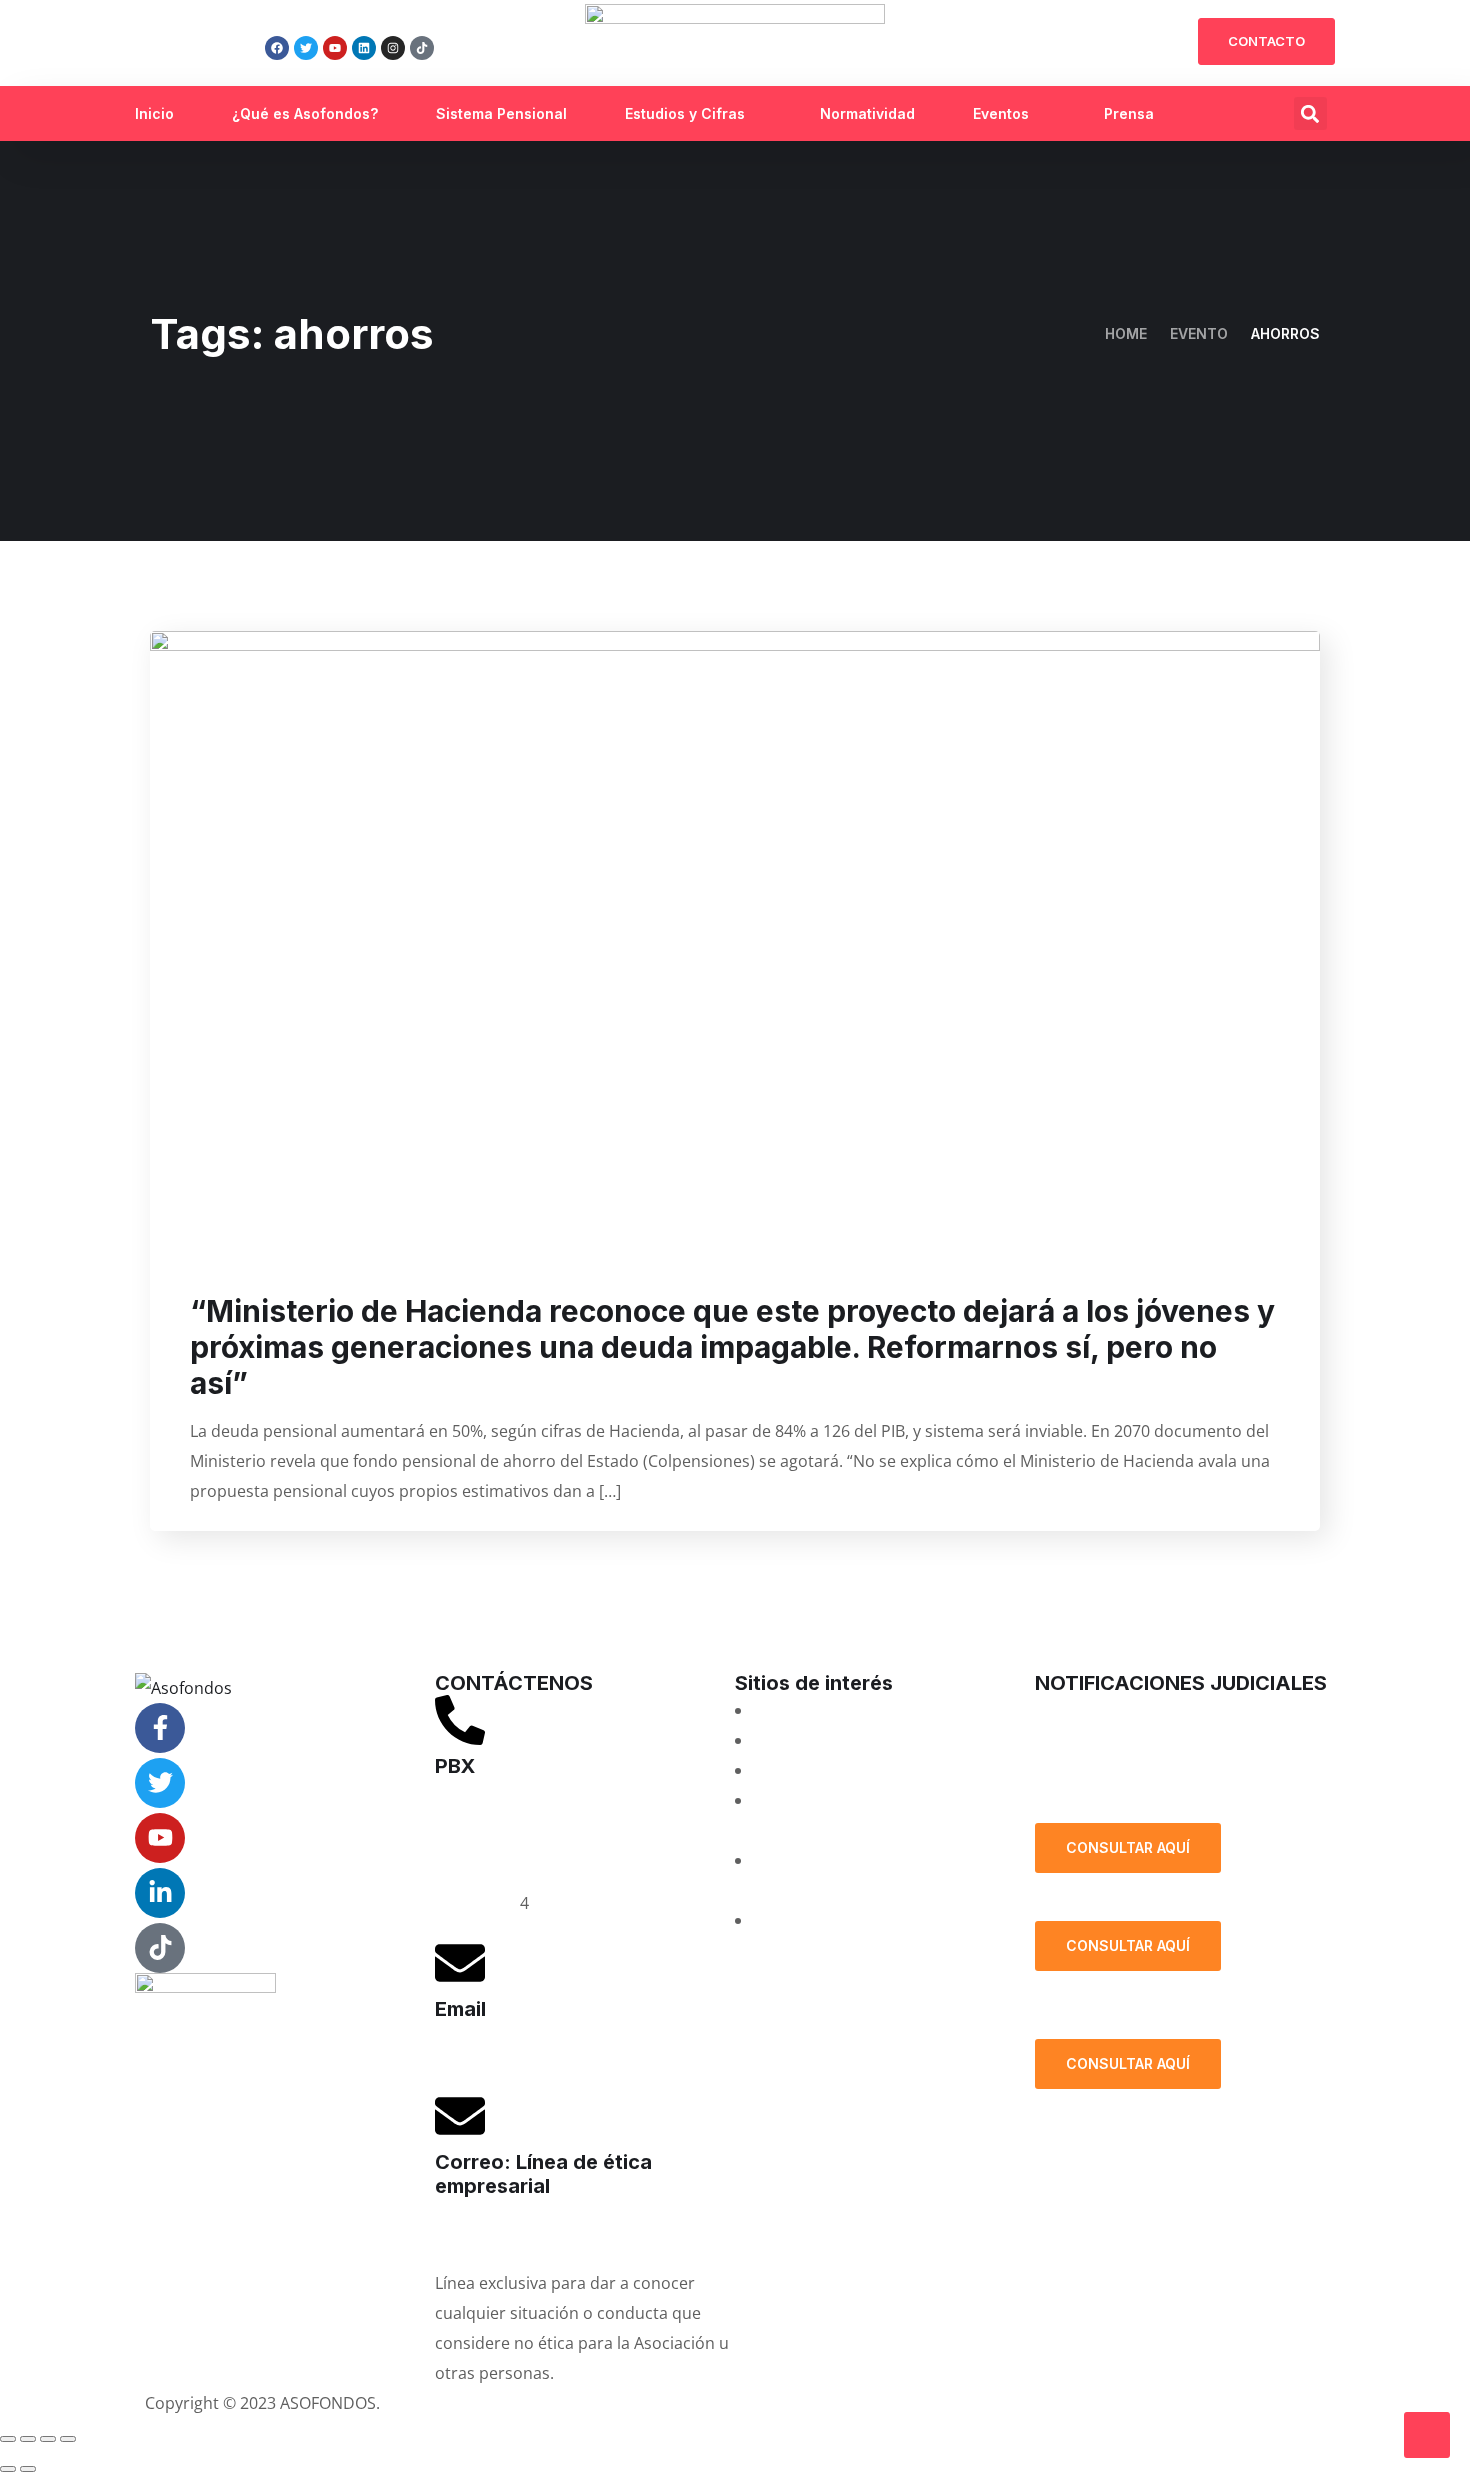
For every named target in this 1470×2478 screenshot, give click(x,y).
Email (460, 2009)
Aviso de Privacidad (818, 2403)
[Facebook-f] (160, 1728)
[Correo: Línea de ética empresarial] (460, 2116)
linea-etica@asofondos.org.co (546, 2233)
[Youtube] (335, 48)
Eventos (1001, 113)
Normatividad (867, 113)
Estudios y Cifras (685, 113)
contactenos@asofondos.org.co (555, 2056)
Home (1126, 333)
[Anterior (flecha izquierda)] (8, 2469)
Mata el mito (800, 1740)
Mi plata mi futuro (820, 1710)
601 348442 (477, 1903)
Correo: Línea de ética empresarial (543, 2174)
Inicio (154, 113)
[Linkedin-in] (160, 1893)
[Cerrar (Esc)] (68, 2439)
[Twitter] (306, 48)
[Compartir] (48, 2439)
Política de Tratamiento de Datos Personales (1171, 1773)
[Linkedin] (364, 48)
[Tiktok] (422, 48)
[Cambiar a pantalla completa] (28, 2439)
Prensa (1129, 113)
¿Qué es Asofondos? (305, 113)
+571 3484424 (486, 1843)
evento (1199, 333)
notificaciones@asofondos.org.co (1160, 1710)
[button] (1310, 113)
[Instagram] (393, 48)
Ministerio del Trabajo (835, 1920)
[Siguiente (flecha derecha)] (28, 2469)
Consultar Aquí (1128, 1847)
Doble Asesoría (810, 1770)
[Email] (460, 1963)
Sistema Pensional (501, 113)
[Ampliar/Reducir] (8, 2439)
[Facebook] (277, 48)
